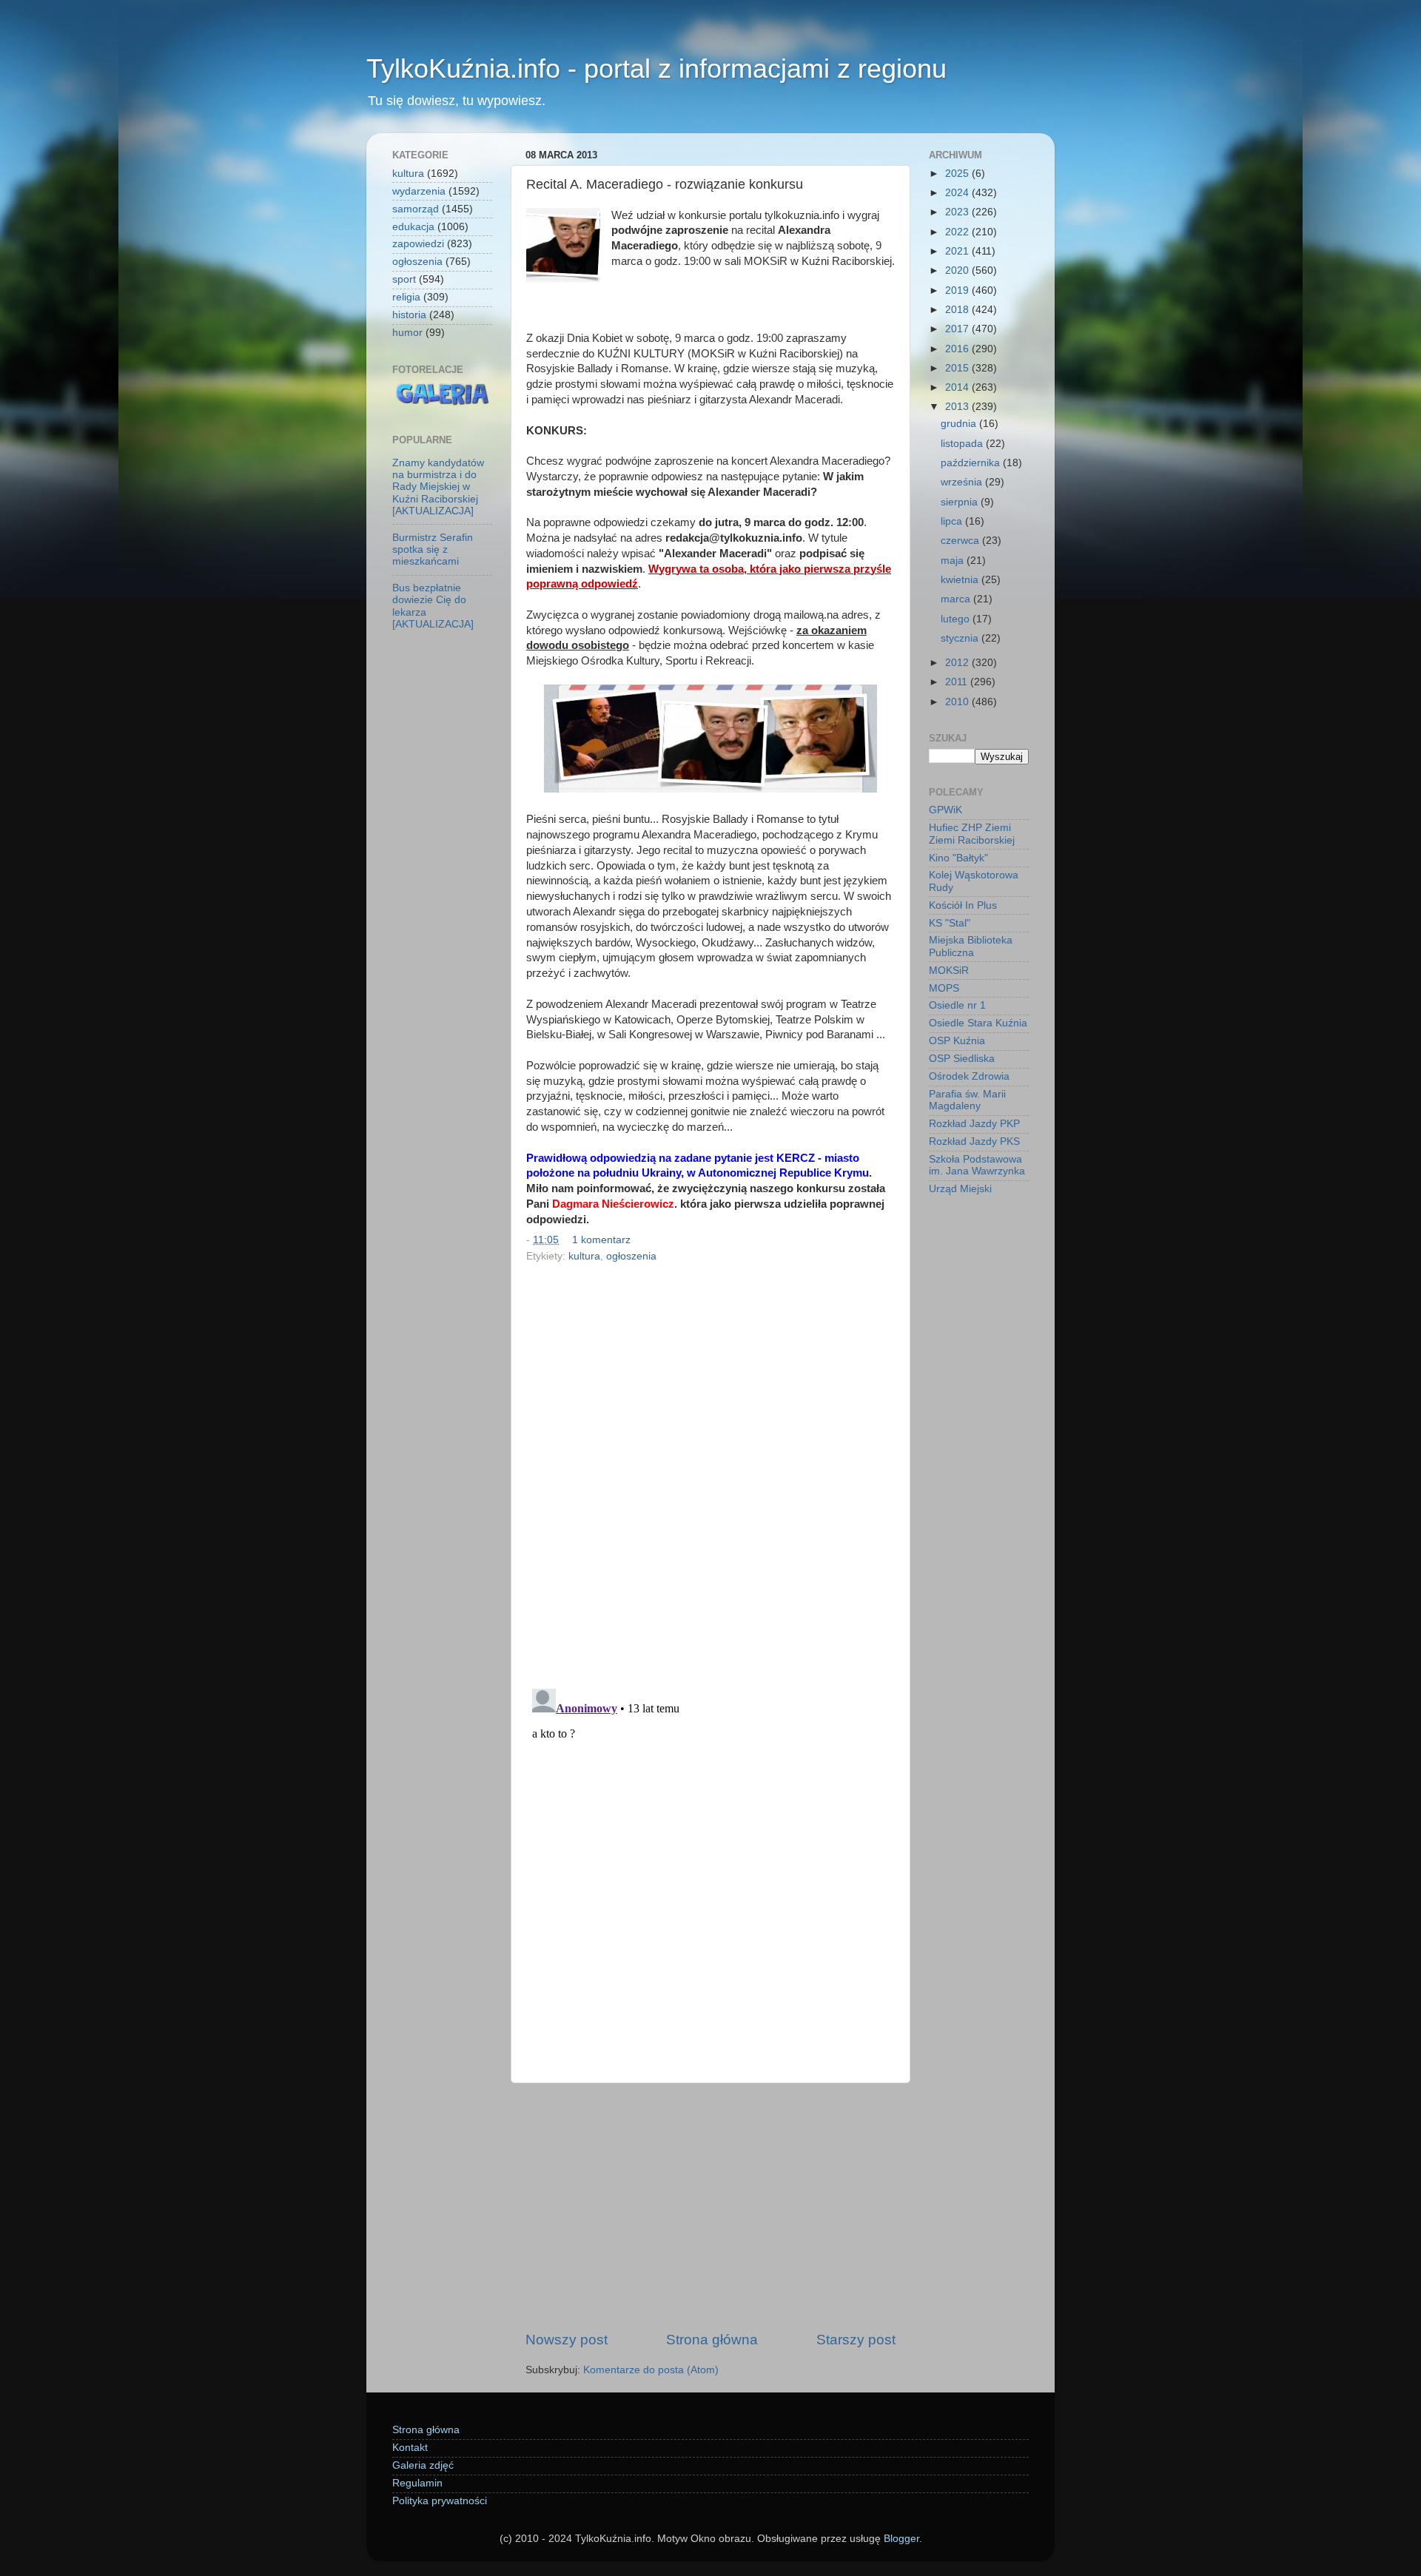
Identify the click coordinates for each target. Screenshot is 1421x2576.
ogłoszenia (631, 1256)
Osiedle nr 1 (957, 1005)
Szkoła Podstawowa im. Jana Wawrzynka (977, 1165)
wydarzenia (419, 191)
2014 (958, 387)
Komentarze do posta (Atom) (651, 2370)
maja (954, 561)
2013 (958, 407)
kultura (584, 1256)
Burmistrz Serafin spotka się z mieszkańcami (433, 549)
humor (407, 333)
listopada (963, 444)
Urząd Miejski (960, 1189)
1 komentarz (601, 1240)
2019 (958, 290)
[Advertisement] (710, 2207)
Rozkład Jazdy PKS (974, 1141)
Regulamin (417, 2483)
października (972, 463)
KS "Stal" (950, 923)
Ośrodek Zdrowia (969, 1076)
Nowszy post (567, 2340)
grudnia (960, 424)
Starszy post (856, 2340)
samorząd (416, 209)
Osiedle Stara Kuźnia (978, 1023)
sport (404, 279)
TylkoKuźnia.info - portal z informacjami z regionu (656, 68)
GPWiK (945, 810)
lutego (957, 619)
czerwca (961, 541)
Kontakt (410, 2448)
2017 (958, 329)
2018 (958, 310)
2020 (958, 270)
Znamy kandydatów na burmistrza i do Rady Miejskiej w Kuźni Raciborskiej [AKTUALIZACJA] (438, 487)
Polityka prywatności (440, 2501)
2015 (958, 368)
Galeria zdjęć (423, 2465)
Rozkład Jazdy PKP (974, 1124)
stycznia (961, 638)
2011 (958, 682)
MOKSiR (949, 971)
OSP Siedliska (962, 1059)
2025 (958, 174)
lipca (953, 521)
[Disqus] (710, 1470)
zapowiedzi (418, 244)
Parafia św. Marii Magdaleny (967, 1100)
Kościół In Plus (963, 905)
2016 (958, 349)
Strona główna (712, 2340)
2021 (958, 251)
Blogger (901, 2539)
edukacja (413, 227)
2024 (958, 193)
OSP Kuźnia (957, 1041)
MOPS (944, 988)
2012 (958, 663)
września (963, 482)
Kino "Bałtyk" (958, 858)
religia (406, 297)
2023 (958, 212)
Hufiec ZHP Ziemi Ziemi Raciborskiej (972, 834)
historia (409, 315)
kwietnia (961, 580)
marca (957, 599)
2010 (958, 702)
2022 (958, 232)
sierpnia (961, 502)
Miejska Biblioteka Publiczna (971, 946)
